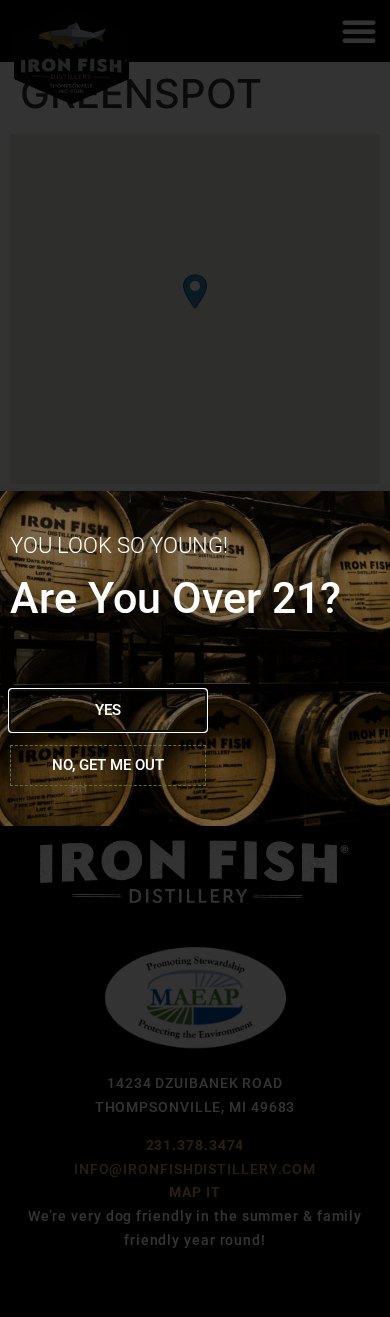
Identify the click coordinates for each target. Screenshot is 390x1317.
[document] (195, 658)
